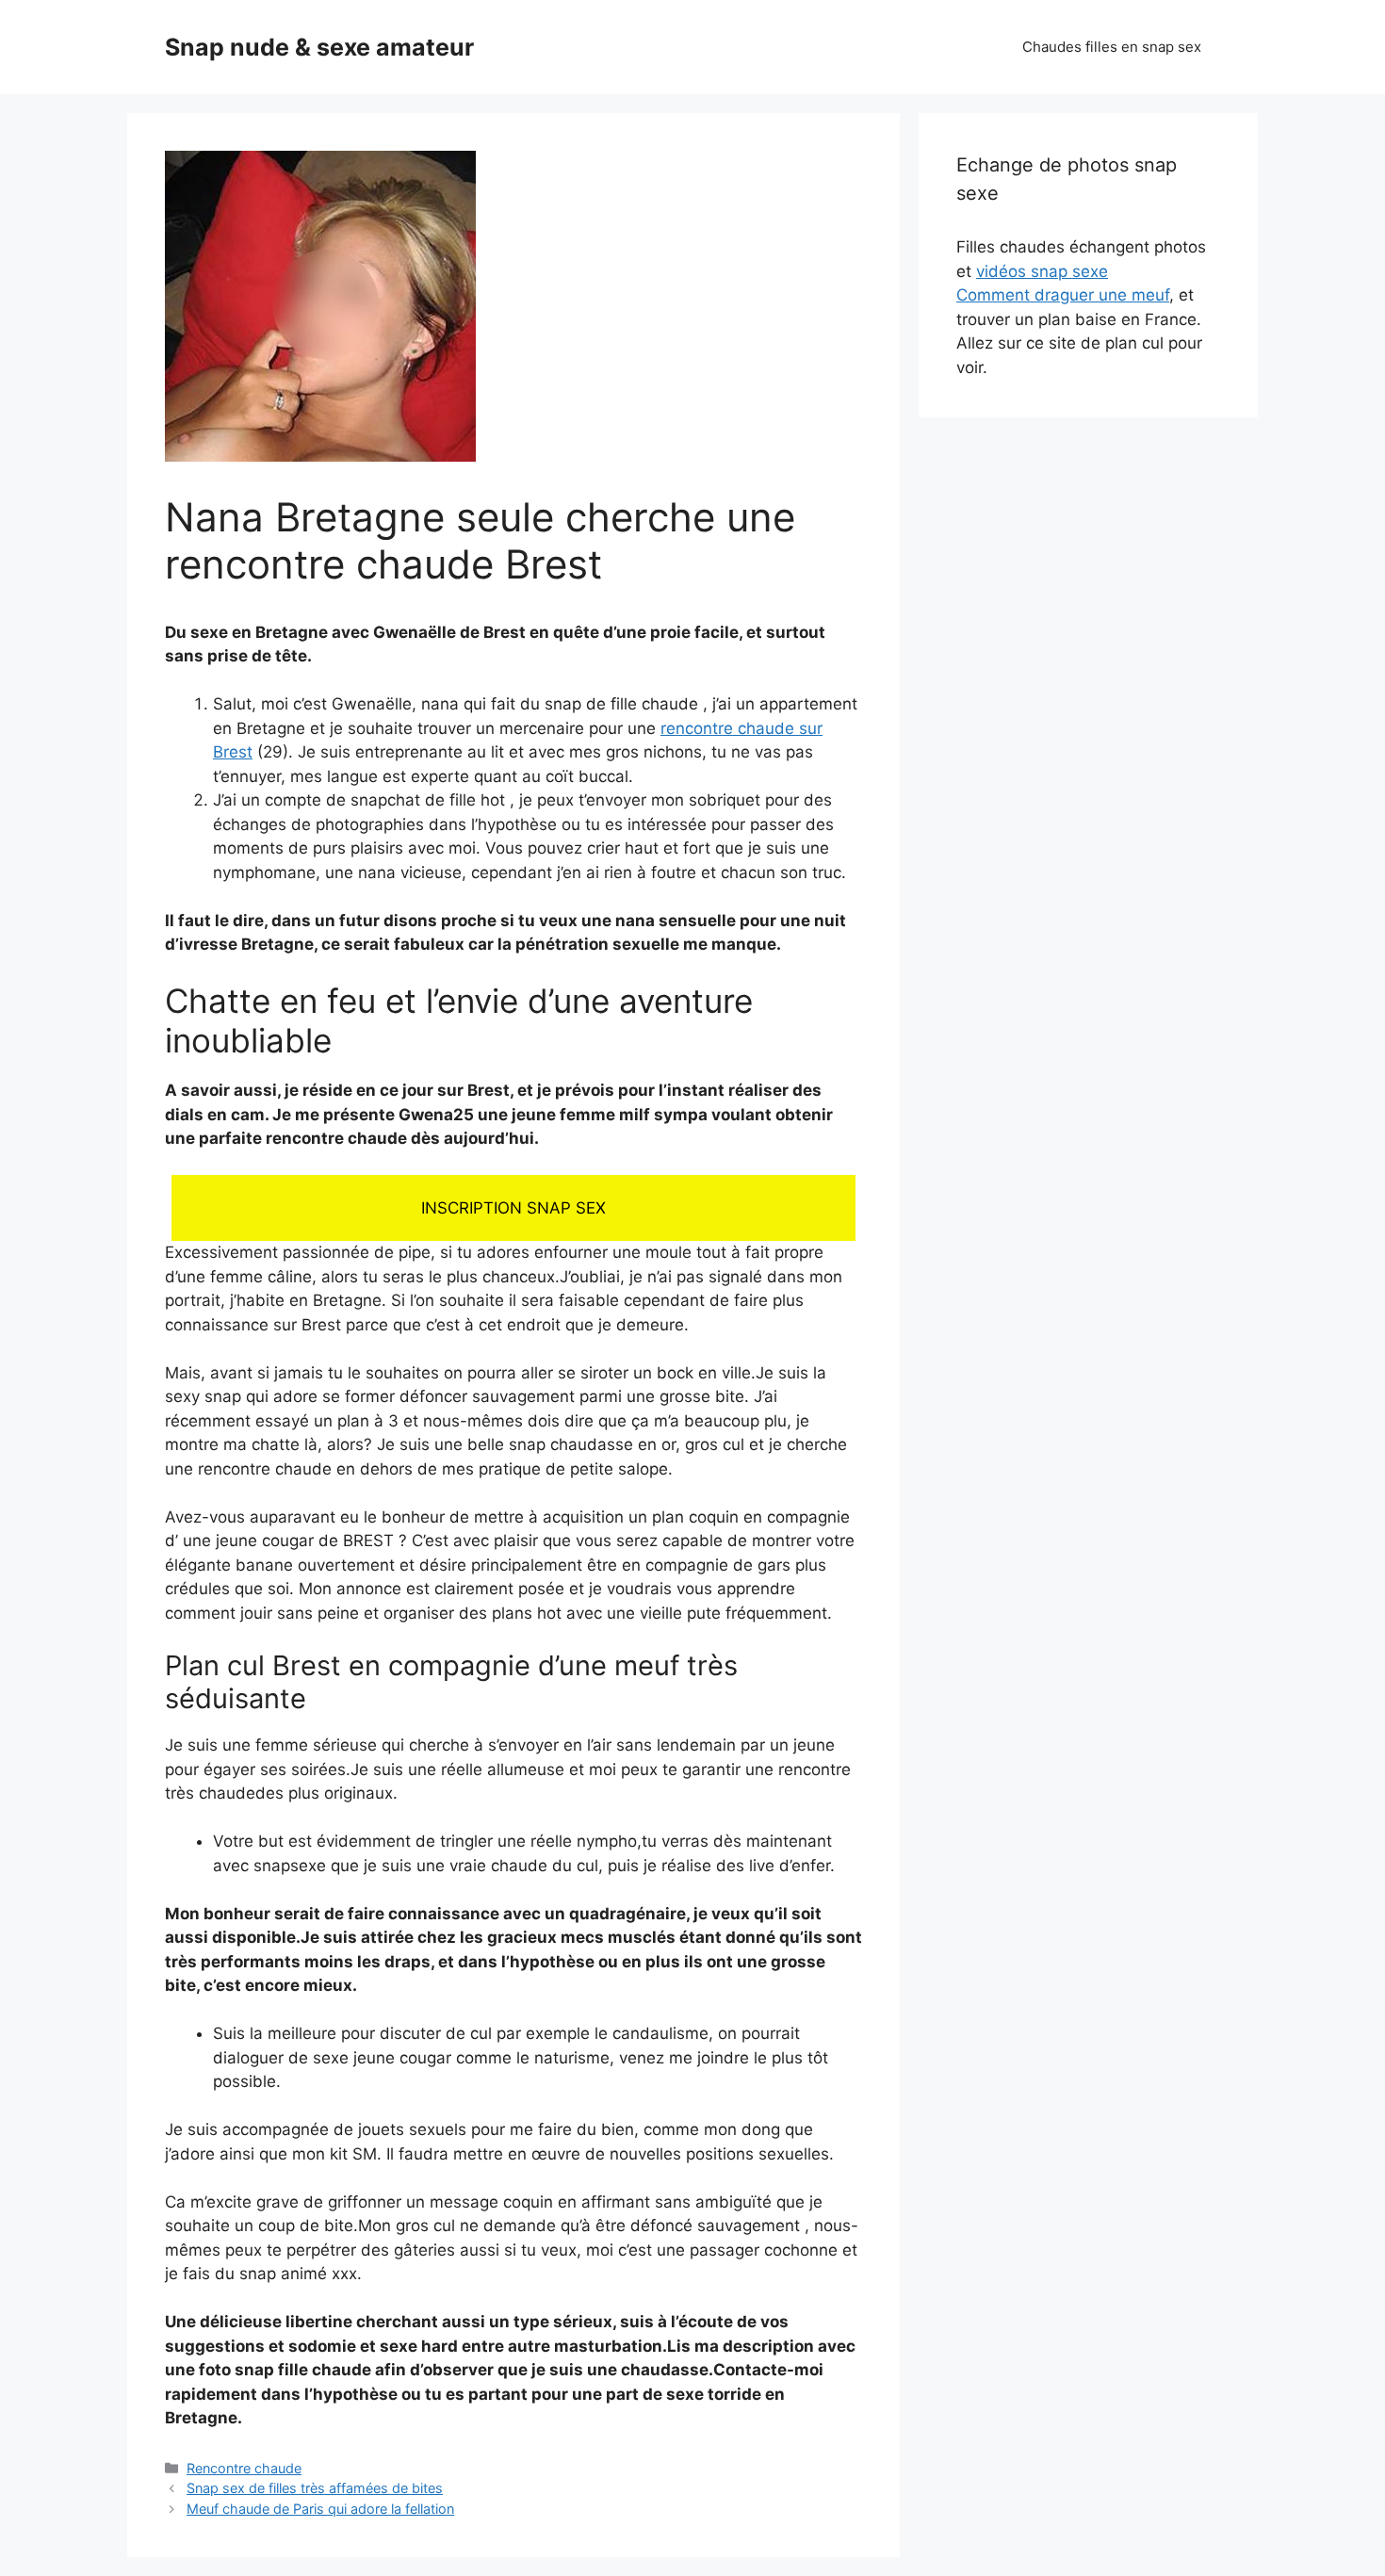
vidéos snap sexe (1042, 271)
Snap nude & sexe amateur (319, 47)
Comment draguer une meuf (1063, 295)
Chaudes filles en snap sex (1112, 47)
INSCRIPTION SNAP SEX (513, 1208)
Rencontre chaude (244, 2468)
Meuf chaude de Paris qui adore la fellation (320, 2509)
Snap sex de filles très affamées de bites (315, 2488)
